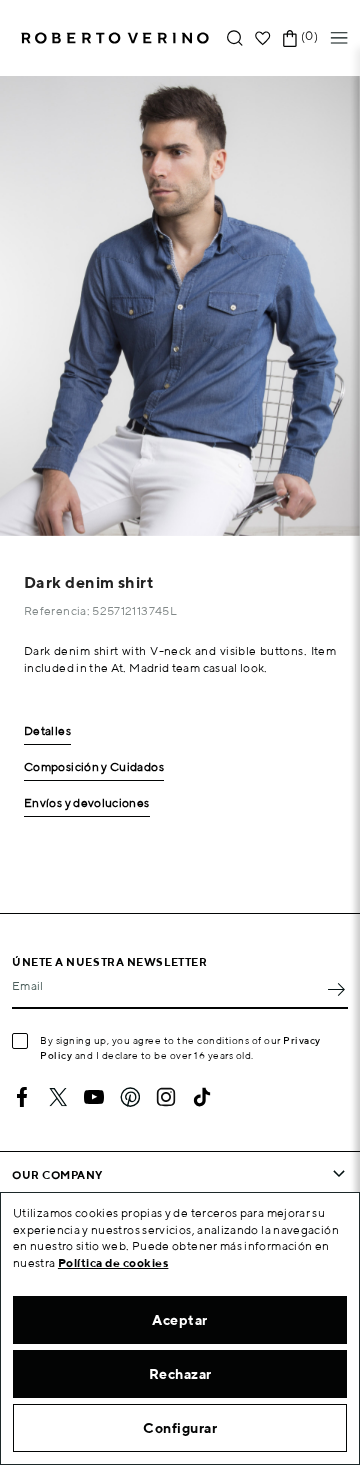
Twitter (58, 1097)
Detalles (47, 731)
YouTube (94, 1097)
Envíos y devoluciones (87, 803)
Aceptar (180, 1320)
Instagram (166, 1097)
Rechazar (180, 1374)
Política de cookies (113, 1262)
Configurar (180, 1428)
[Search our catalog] (235, 38)
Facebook (22, 1097)
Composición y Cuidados (94, 767)
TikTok (202, 1097)
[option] (180, 306)
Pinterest (130, 1097)
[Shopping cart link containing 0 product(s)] (290, 38)
